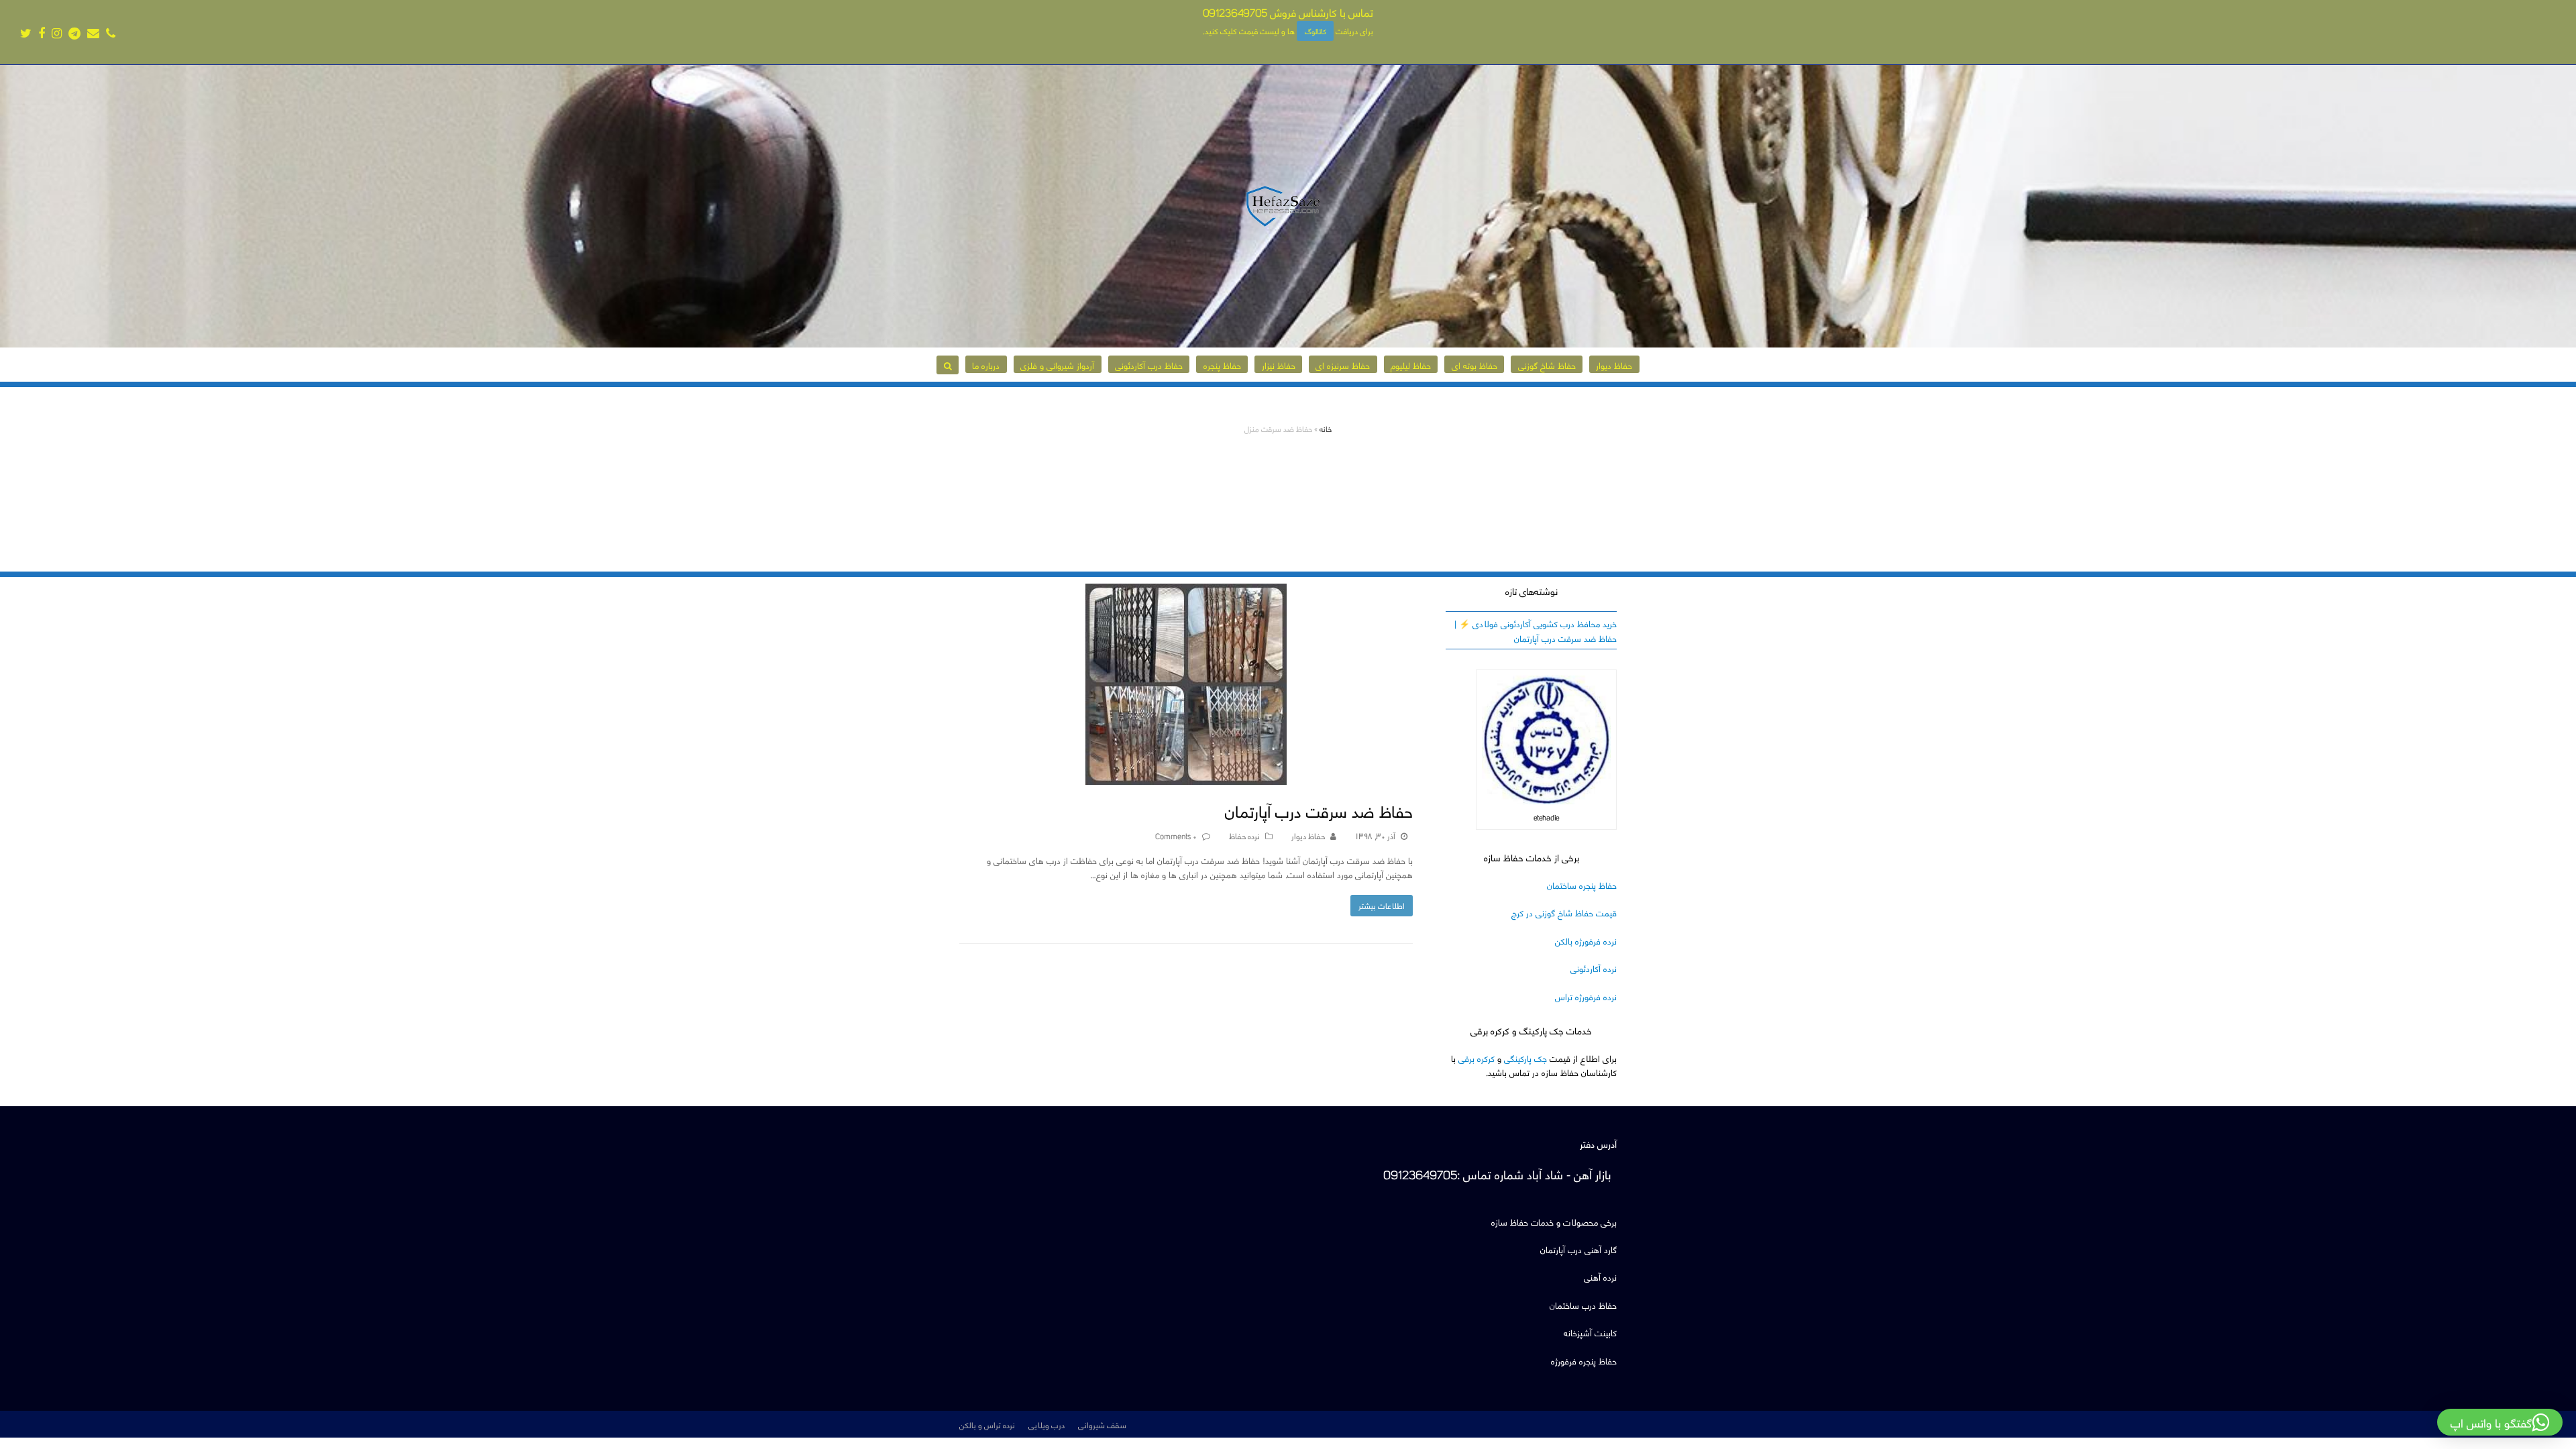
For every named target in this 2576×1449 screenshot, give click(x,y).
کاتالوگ (1316, 31)
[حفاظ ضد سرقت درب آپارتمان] (1186, 778)
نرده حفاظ (1244, 835)
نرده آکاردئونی (1594, 968)
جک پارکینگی (1525, 1058)
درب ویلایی (1046, 1424)
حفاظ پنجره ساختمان (1582, 884)
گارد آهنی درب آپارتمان (1578, 1249)
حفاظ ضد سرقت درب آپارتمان (1319, 810)
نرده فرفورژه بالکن (1586, 940)
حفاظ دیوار (1308, 835)
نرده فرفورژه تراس (1586, 996)
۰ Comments (1176, 835)
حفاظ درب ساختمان (1583, 1304)
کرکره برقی (1477, 1058)
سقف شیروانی (1102, 1424)
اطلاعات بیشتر (1382, 905)
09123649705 (1235, 12)
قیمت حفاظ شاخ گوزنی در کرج (1564, 912)
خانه (1326, 428)
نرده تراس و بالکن (987, 1424)
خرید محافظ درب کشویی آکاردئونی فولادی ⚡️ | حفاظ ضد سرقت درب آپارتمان (1536, 630)
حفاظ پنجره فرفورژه (1584, 1360)
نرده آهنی (1600, 1276)
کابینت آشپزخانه (1590, 1332)
